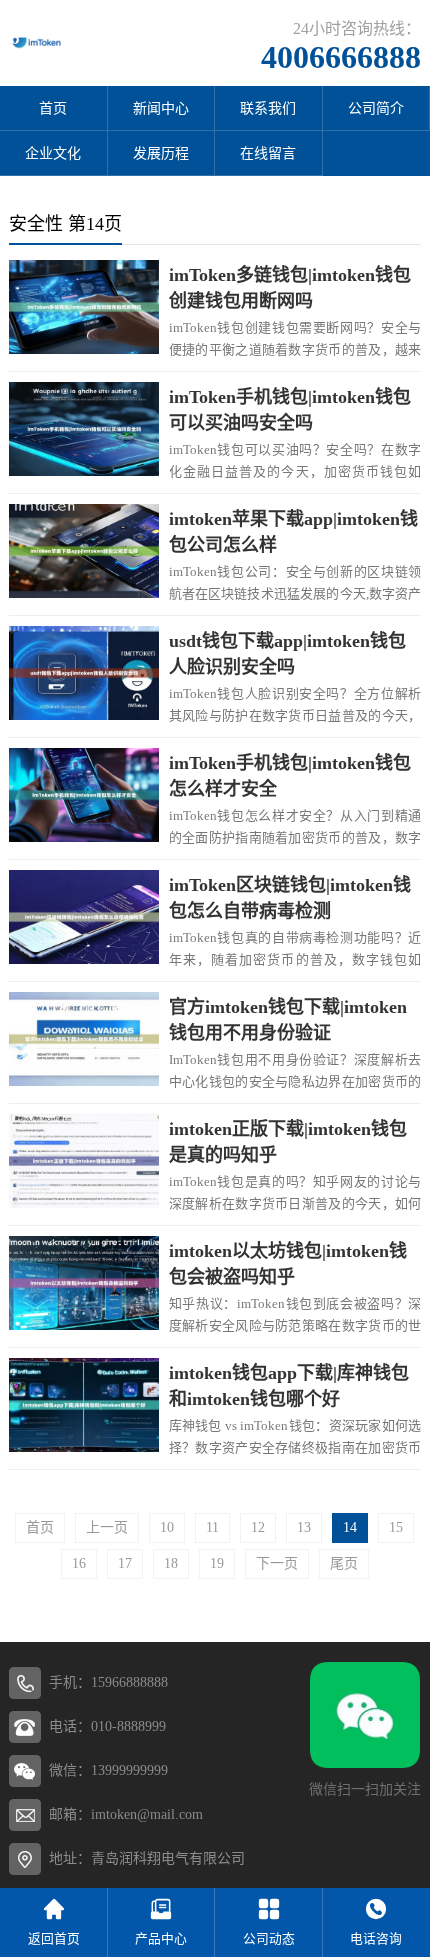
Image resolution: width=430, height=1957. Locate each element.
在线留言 (268, 153)
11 (212, 1527)
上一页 (107, 1527)
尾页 (344, 1563)
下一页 (277, 1563)
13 (304, 1527)
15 (396, 1527)
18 (171, 1563)
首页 (53, 108)
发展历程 (161, 153)
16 (79, 1563)
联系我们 (268, 108)
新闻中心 (161, 108)
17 (125, 1563)
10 (167, 1527)
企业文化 (53, 153)
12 (258, 1527)
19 (217, 1563)
